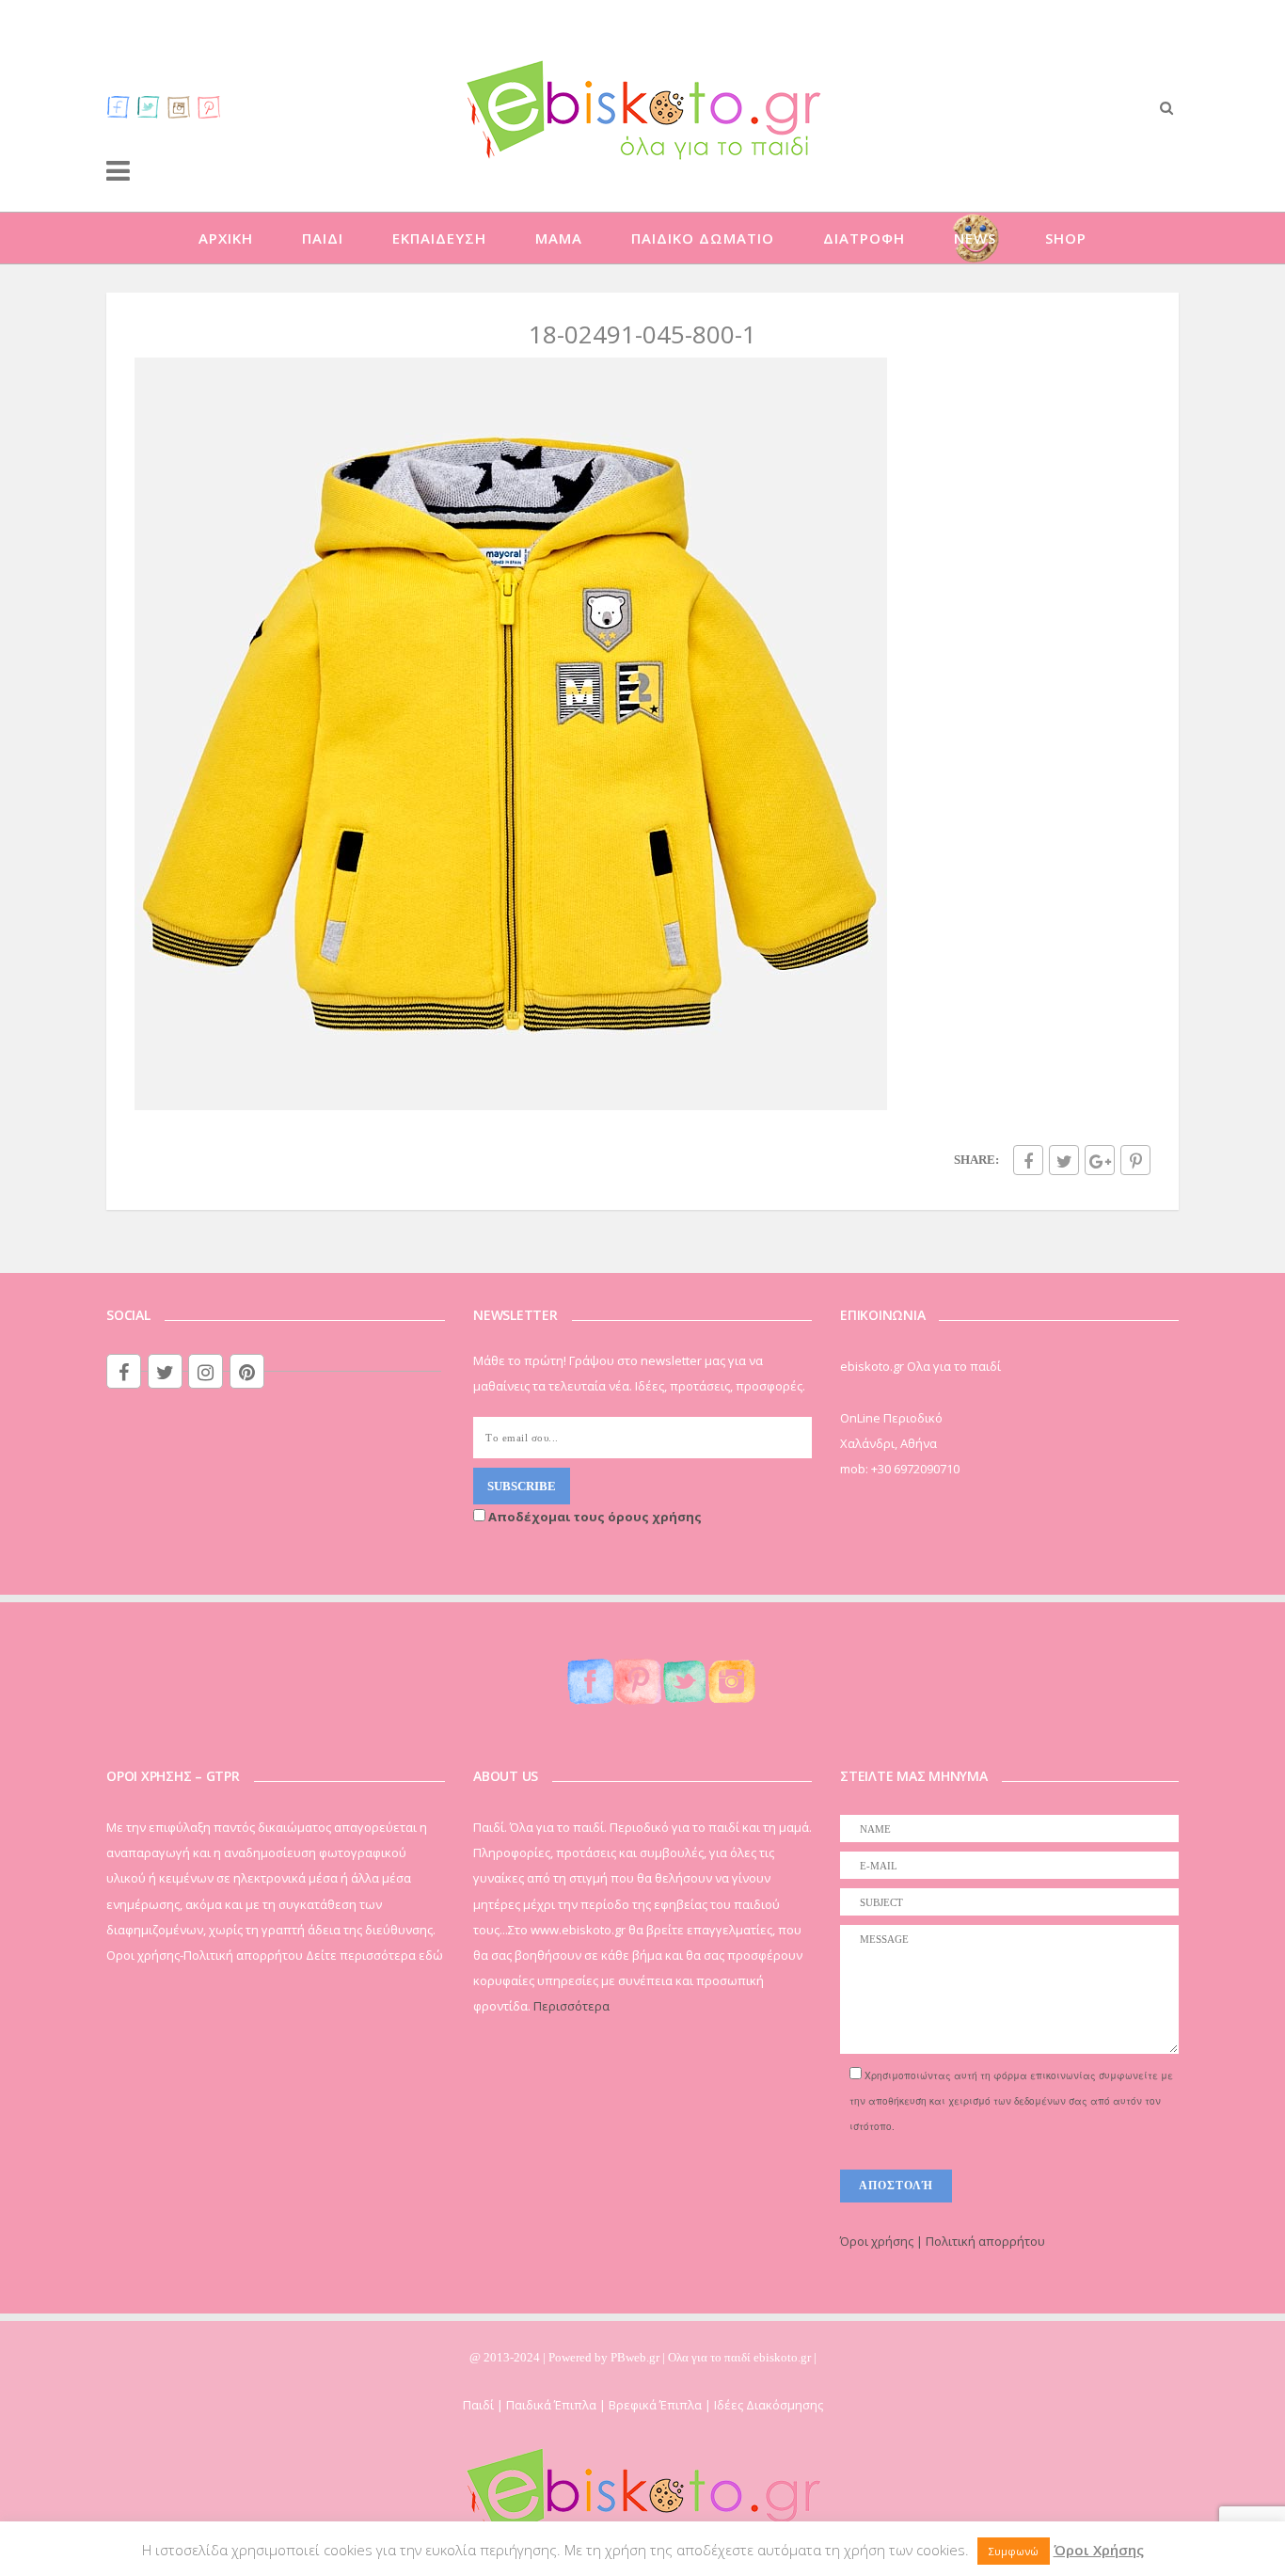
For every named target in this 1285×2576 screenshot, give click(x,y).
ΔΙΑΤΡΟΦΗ (864, 238)
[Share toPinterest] (1135, 1160)
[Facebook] (119, 106)
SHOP (1066, 238)
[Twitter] (149, 106)
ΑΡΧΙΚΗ (226, 238)
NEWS (975, 238)
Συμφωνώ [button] (1014, 2551)
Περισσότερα (571, 2006)
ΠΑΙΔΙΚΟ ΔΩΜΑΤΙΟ (703, 238)
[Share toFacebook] (1028, 1160)
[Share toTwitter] (1064, 1160)
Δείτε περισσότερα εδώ (374, 1955)
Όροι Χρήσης (1099, 2550)
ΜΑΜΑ (559, 238)
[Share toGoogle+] (1100, 1160)
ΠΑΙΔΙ (323, 238)
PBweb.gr (636, 2357)
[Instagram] (179, 106)
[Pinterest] (209, 106)
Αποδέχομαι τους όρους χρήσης (594, 1517)
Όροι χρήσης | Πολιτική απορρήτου (943, 2241)
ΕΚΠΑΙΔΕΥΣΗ (439, 238)
